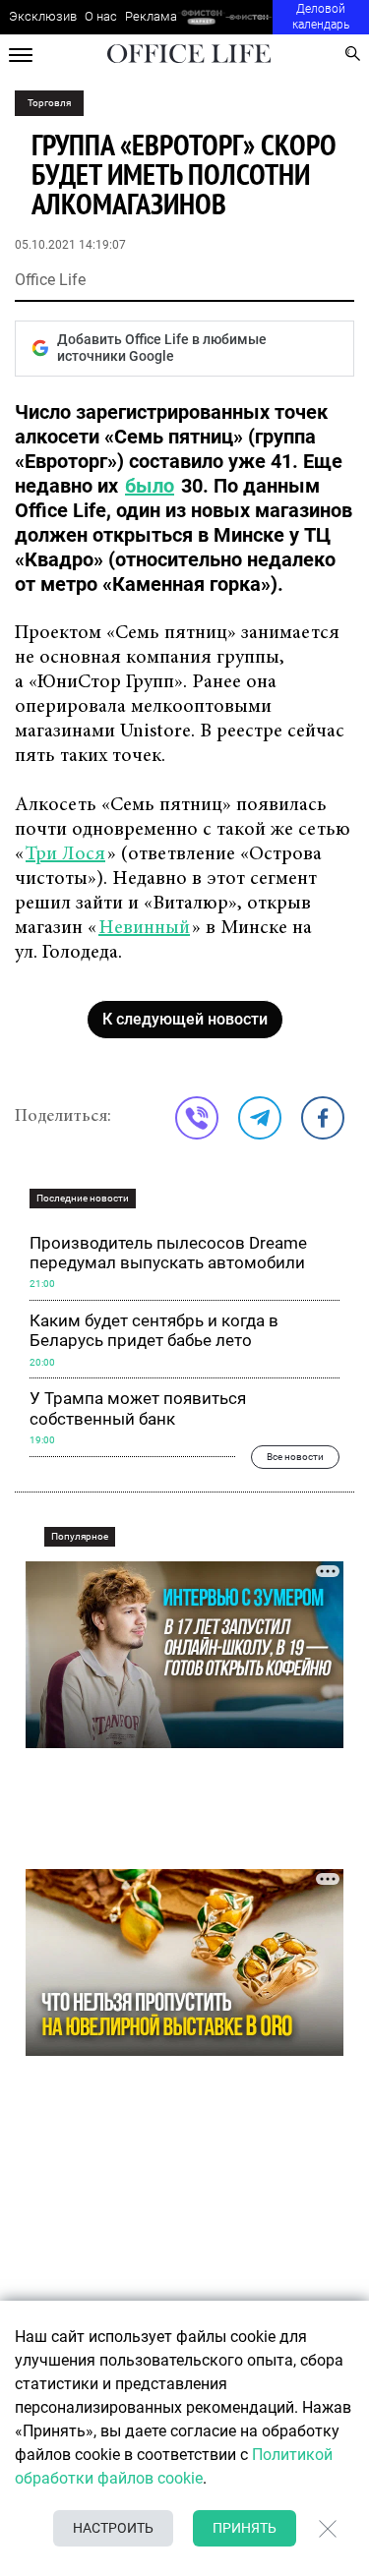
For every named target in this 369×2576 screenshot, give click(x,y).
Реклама (151, 16)
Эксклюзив (43, 16)
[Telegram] (260, 1118)
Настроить (113, 2528)
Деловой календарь (321, 17)
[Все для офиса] (249, 17)
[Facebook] (323, 1118)
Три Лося (65, 854)
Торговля (49, 103)
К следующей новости (185, 1019)
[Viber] (197, 1118)
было (150, 486)
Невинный (144, 928)
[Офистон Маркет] (201, 17)
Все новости (295, 1457)
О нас (101, 16)
